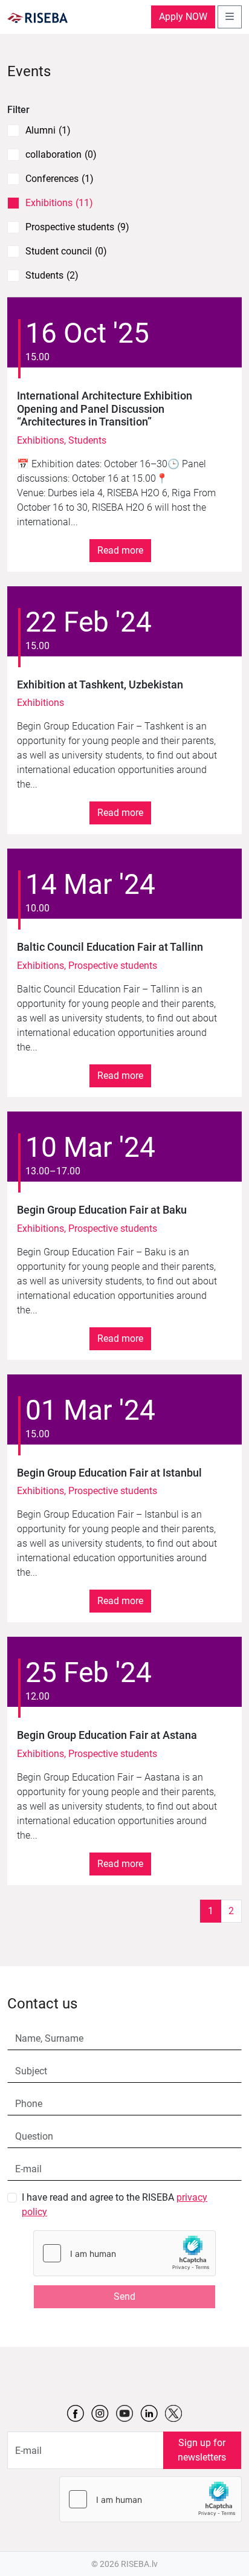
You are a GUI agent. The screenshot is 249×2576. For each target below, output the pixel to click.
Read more (120, 550)
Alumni (48, 131)
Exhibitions (59, 203)
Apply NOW (183, 17)
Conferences (60, 179)
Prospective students (77, 227)
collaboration (61, 155)
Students (52, 276)
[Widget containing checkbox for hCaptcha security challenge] (124, 2253)
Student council (66, 251)
